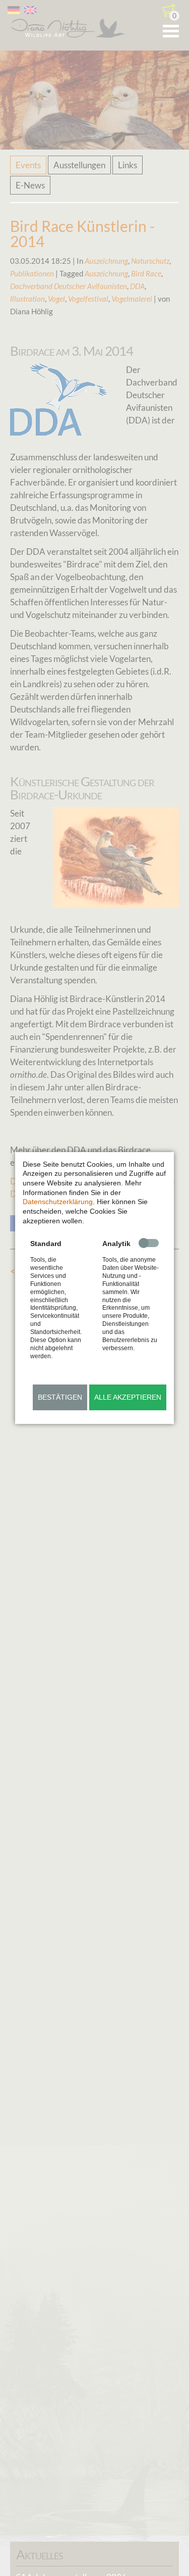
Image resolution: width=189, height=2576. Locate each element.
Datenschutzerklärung (58, 1202)
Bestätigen (60, 1397)
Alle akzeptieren (128, 1397)
